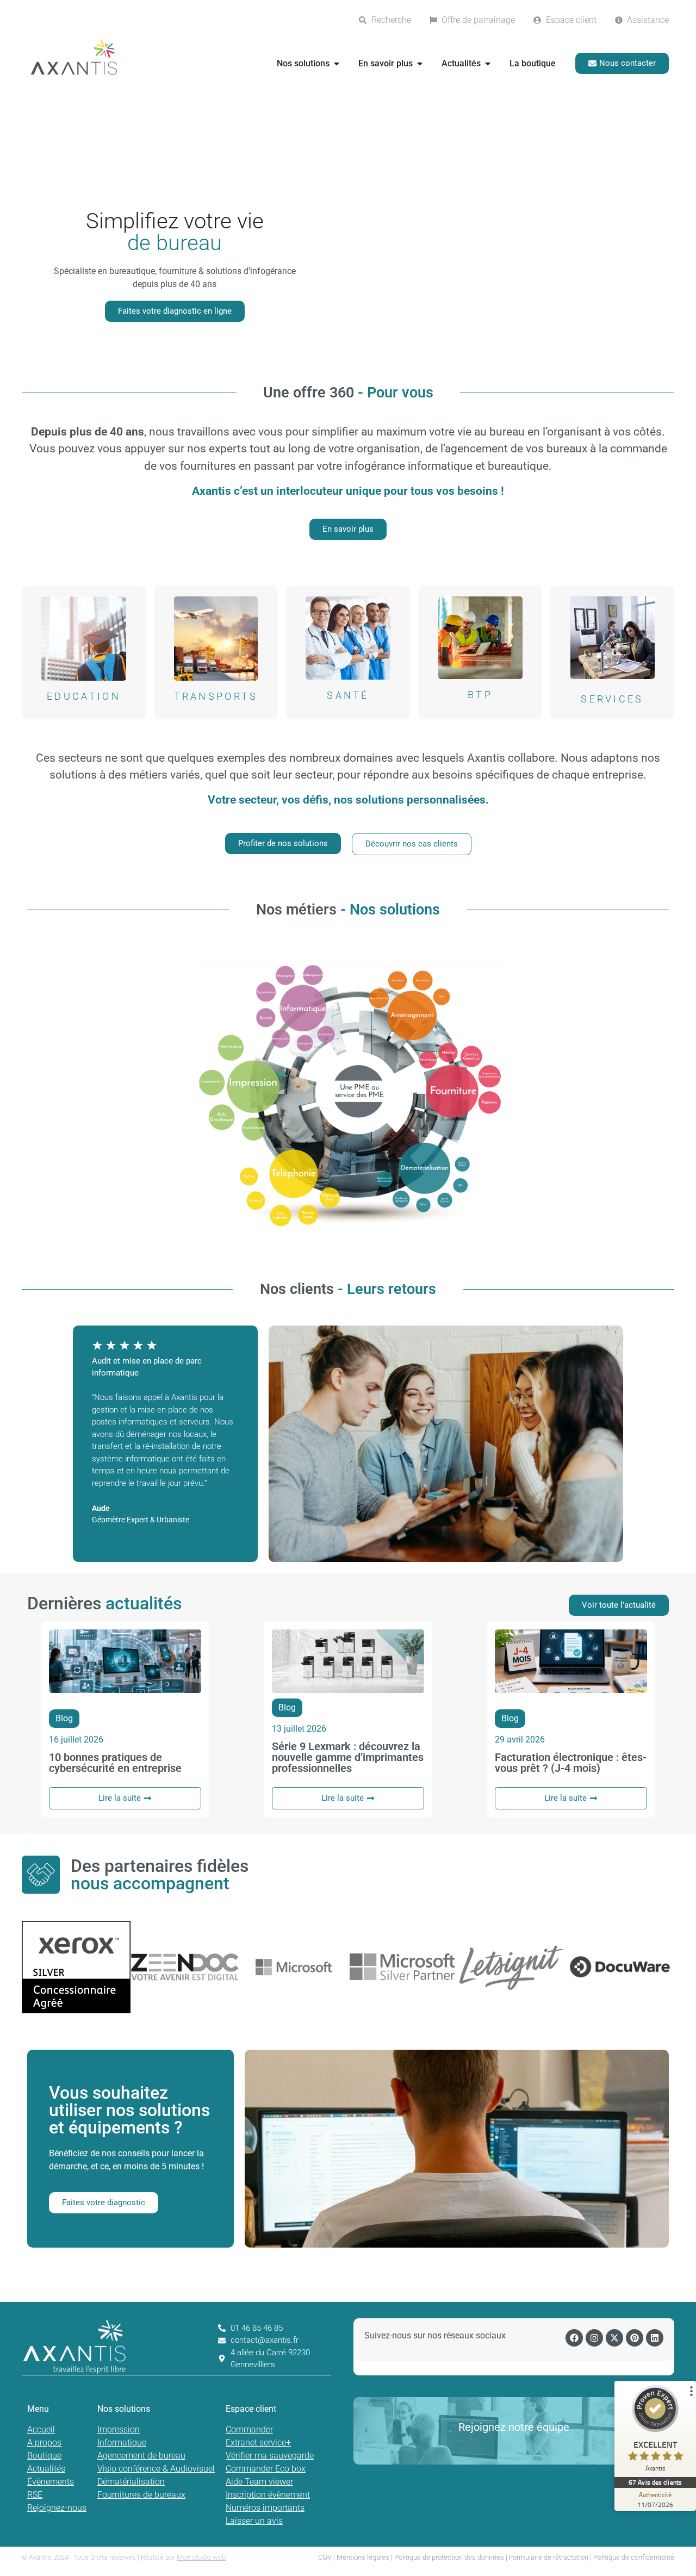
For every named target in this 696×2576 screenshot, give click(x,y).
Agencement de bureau (141, 2456)
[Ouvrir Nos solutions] (337, 64)
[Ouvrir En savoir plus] (420, 64)
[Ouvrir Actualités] (488, 64)
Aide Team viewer (259, 2482)
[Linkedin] (655, 2338)
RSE (35, 2495)
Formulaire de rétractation (549, 2557)
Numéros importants (265, 2508)
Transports (216, 696)
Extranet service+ (258, 2443)
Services (612, 699)
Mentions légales (363, 2557)
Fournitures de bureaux (141, 2495)
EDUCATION (84, 696)
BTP (480, 695)
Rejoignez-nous (57, 2508)
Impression (119, 2429)
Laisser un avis (254, 2521)
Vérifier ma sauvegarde (270, 2456)
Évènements (51, 2482)
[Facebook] (574, 2338)
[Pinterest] (635, 2338)
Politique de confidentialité (634, 2557)
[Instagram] (594, 2338)
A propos (44, 2443)
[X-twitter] (614, 2338)
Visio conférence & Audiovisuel (156, 2469)
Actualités (46, 2469)
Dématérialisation (131, 2482)
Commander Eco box (266, 2469)
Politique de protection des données (449, 2557)
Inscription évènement (268, 2495)
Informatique (122, 2443)
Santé (348, 695)
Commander (249, 2429)
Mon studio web (201, 2557)
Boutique (44, 2456)
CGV (325, 2557)
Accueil (41, 2429)
